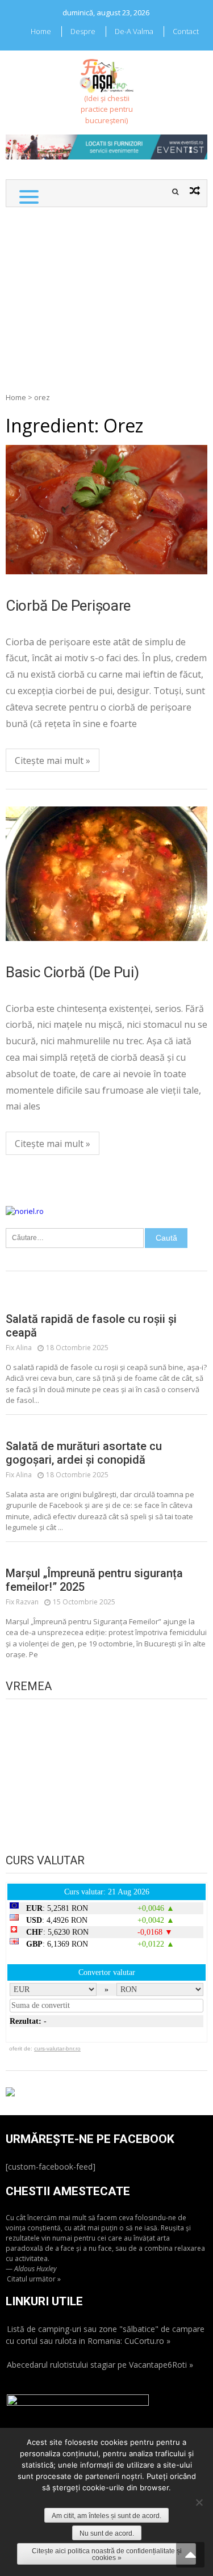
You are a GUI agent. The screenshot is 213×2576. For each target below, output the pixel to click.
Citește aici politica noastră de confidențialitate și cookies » (107, 2554)
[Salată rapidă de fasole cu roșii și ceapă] (106, 1301)
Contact (186, 31)
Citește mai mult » (53, 760)
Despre (83, 31)
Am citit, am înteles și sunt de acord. (106, 2516)
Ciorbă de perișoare (68, 606)
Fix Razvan (22, 1602)
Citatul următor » (34, 2279)
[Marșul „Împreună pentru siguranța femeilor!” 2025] (106, 1556)
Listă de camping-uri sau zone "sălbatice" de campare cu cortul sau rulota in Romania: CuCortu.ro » (105, 2335)
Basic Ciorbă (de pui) (72, 972)
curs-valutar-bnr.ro (57, 2048)
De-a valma (134, 31)
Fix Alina (19, 1348)
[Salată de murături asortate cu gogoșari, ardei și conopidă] (106, 1428)
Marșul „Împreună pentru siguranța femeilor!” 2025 (94, 1580)
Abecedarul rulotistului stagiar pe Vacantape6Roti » (100, 2365)
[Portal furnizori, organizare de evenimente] (106, 140)
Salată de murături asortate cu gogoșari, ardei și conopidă (84, 1453)
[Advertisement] (106, 294)
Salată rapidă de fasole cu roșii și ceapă (91, 1326)
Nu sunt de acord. (107, 2533)
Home (41, 31)
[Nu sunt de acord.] (199, 2502)
